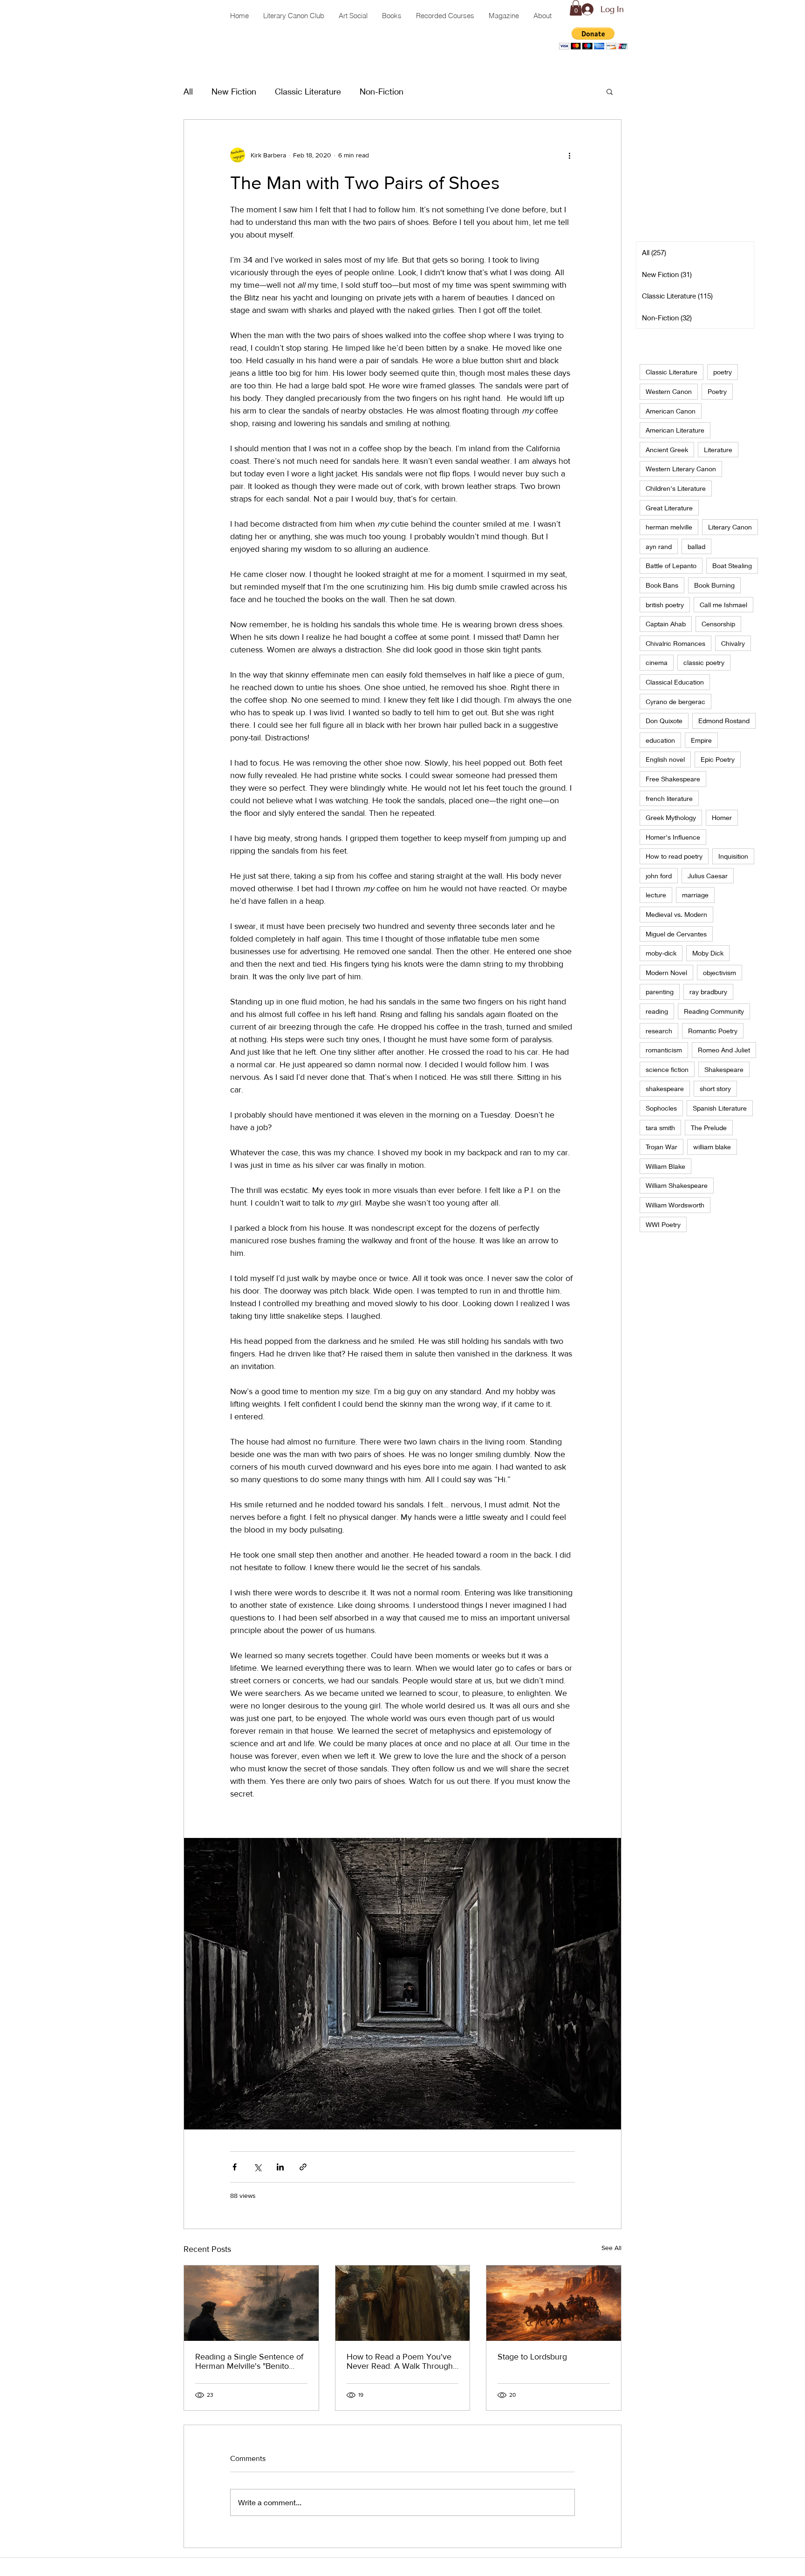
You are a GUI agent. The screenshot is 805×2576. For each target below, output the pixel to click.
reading (657, 1011)
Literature (718, 450)
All (188, 91)
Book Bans (662, 585)
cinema (657, 662)
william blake (712, 1147)
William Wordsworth (675, 1205)
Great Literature (669, 508)
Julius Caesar (708, 876)
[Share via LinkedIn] (280, 2167)
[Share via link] (303, 2167)
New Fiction (234, 91)
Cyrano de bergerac (675, 702)
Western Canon (669, 391)
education (660, 740)
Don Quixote (664, 721)
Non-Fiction (382, 91)
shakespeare (665, 1088)
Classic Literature (308, 91)
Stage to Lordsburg (532, 2357)
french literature (669, 798)
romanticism (664, 1050)
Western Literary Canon (681, 469)
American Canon (671, 411)
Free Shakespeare (673, 779)
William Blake (665, 1166)
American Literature (675, 430)
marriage (695, 895)
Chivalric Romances (675, 643)
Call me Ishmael (723, 605)
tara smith (660, 1128)
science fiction (667, 1069)
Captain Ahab (666, 624)
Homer (722, 817)
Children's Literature (676, 488)
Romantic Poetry (713, 1031)
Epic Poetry (718, 759)
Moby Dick (708, 953)
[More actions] (569, 155)
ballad (696, 546)
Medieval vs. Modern (676, 914)
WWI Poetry (663, 1224)
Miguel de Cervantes (676, 934)
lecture (656, 895)
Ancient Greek (667, 450)
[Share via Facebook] (235, 2167)
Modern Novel (666, 973)
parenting (660, 992)
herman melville (669, 527)
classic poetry (704, 662)
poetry (723, 372)
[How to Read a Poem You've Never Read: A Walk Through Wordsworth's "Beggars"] (403, 2303)
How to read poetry (674, 856)
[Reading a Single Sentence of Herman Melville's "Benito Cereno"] (251, 2303)
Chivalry (733, 643)
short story (715, 1088)
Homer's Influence (673, 837)
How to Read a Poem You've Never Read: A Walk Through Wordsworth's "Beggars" (400, 2361)
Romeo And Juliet (724, 1050)
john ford (659, 876)
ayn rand (659, 546)
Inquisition (733, 856)
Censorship (718, 624)
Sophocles (661, 1108)
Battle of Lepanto (671, 566)
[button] (593, 38)
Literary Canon (730, 527)
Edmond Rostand (724, 721)
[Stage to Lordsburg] (554, 2303)
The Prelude (709, 1128)
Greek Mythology (671, 817)
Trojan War (662, 1147)
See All (611, 2248)
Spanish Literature (720, 1108)
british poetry (665, 605)
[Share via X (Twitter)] (257, 2167)
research (659, 1031)
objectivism (720, 973)
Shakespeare (724, 1069)
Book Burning (714, 585)
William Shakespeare (677, 1185)
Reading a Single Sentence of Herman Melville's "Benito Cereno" (249, 2361)
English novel (665, 759)
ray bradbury (708, 992)
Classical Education (675, 682)
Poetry (717, 391)
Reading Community (714, 1011)
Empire (701, 740)
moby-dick (661, 953)
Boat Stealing (732, 566)
